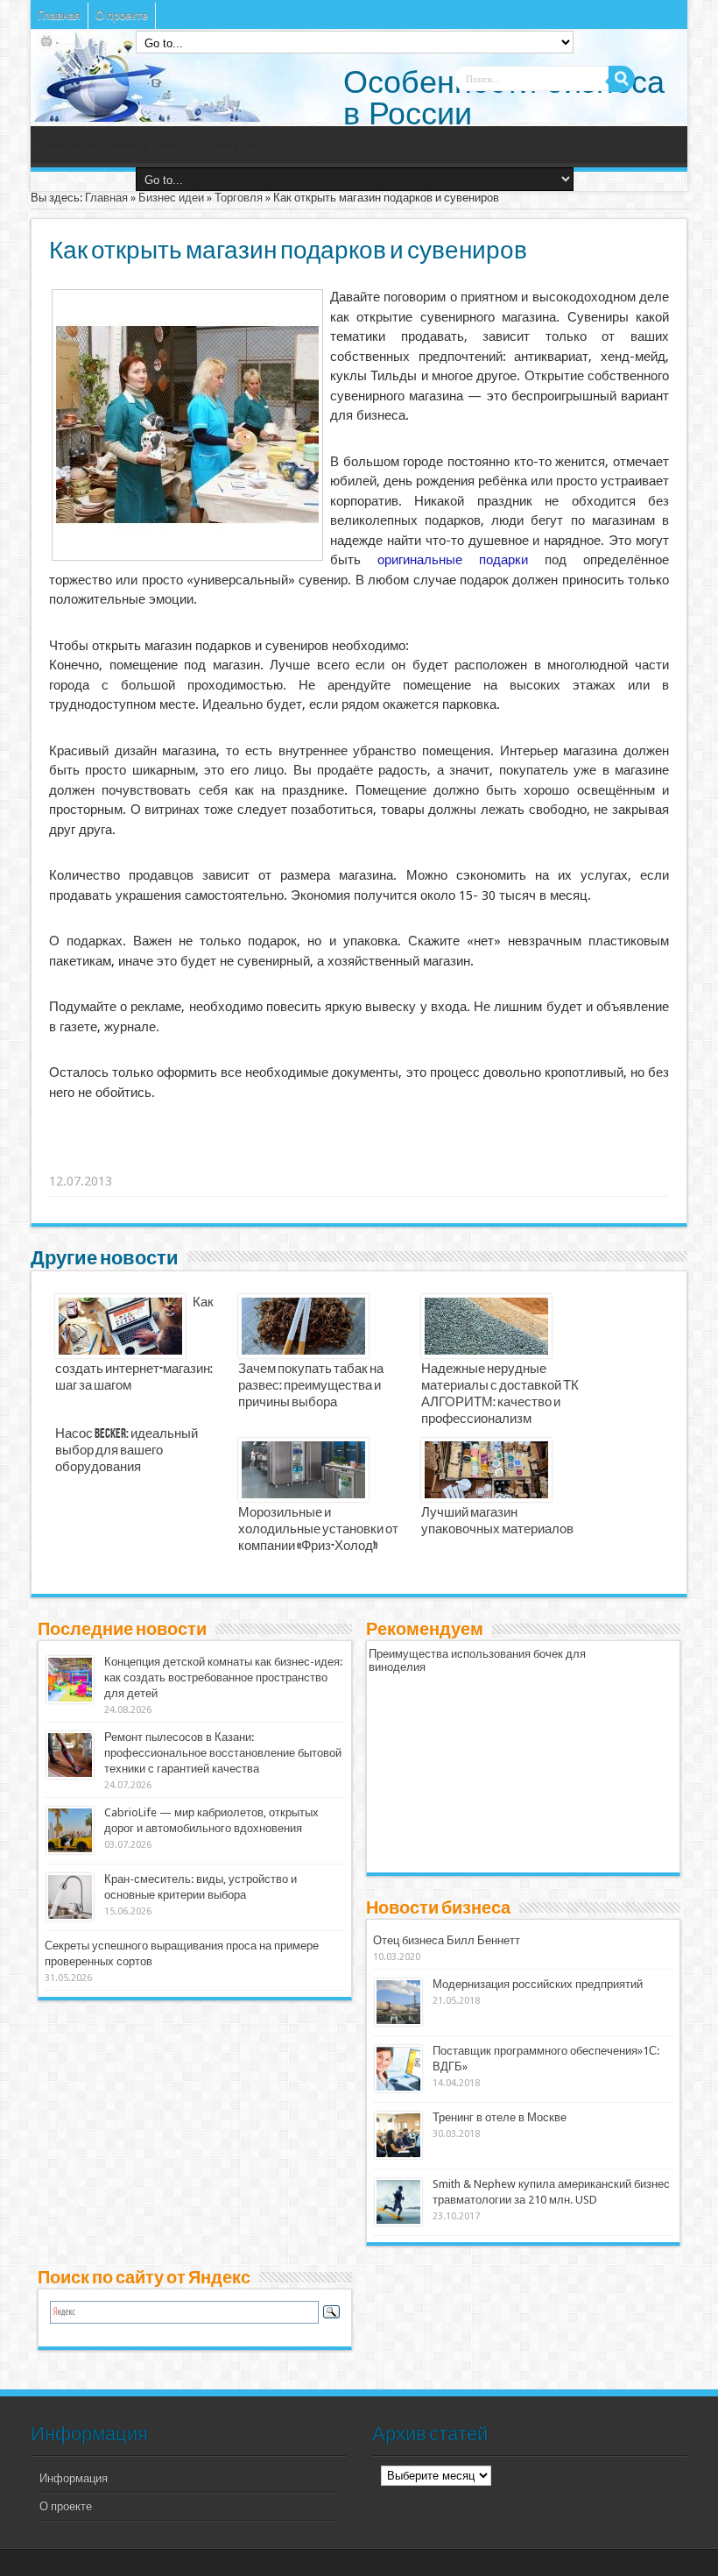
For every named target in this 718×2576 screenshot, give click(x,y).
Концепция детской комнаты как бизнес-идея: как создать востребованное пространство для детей (223, 1677)
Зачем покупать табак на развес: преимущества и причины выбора (311, 1386)
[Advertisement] (320, 1159)
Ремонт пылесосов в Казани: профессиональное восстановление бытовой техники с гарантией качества (223, 1753)
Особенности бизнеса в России (504, 98)
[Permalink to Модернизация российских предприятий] (398, 2022)
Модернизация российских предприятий (538, 1984)
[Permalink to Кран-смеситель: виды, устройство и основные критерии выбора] (70, 1917)
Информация (74, 2478)
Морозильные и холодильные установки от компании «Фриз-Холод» (318, 1530)
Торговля (239, 198)
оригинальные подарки (453, 560)
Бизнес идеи (171, 198)
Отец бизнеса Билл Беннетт (447, 1940)
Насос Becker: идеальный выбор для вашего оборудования (127, 1451)
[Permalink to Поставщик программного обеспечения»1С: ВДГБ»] (398, 2088)
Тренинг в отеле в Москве (500, 2117)
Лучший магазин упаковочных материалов (497, 1522)
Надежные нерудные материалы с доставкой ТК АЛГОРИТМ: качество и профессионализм (500, 1394)
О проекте (122, 15)
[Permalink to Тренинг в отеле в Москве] (398, 2155)
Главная (59, 15)
